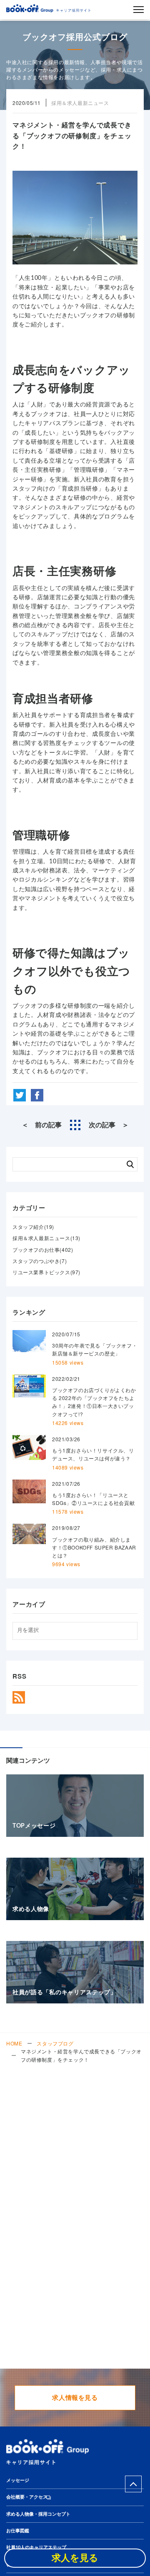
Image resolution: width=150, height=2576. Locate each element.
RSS (19, 1697)
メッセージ (18, 2480)
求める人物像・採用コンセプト (38, 2514)
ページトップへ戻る (133, 2484)
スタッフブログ (55, 2043)
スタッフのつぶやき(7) (40, 1261)
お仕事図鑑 (18, 2531)
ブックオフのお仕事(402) (43, 1249)
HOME (14, 2043)
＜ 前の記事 (42, 1125)
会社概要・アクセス (27, 2497)
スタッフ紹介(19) (33, 1227)
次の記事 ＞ (109, 1125)
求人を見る (75, 2558)
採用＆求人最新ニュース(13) (46, 1238)
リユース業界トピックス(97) (46, 1272)
